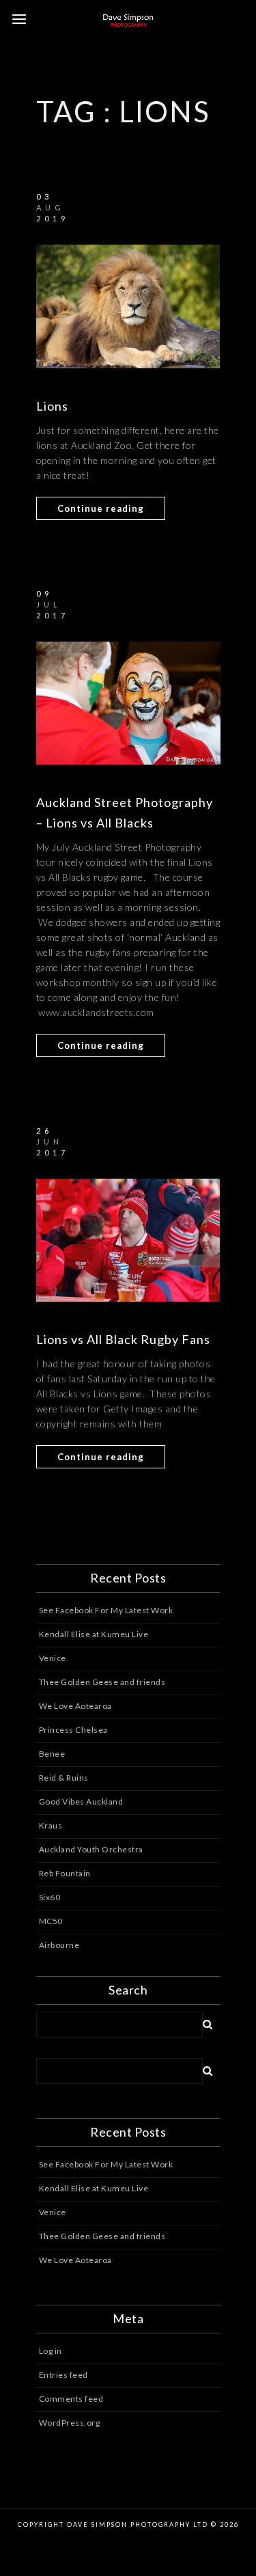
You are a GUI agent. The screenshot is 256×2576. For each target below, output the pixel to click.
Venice (53, 1658)
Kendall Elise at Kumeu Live (94, 1634)
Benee (52, 1754)
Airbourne (59, 1945)
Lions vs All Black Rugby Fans (123, 1339)
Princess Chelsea (73, 1730)
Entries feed (63, 2375)
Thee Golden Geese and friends (102, 1682)
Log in (51, 2351)
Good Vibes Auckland (81, 1801)
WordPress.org (70, 2423)
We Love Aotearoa (75, 1706)
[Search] (203, 2022)
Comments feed (71, 2399)
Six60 (50, 1897)
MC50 (51, 1921)
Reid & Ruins (64, 1778)
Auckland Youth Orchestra (91, 1849)
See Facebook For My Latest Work (106, 1610)
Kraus (51, 1825)
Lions (52, 406)
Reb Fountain (65, 1873)
